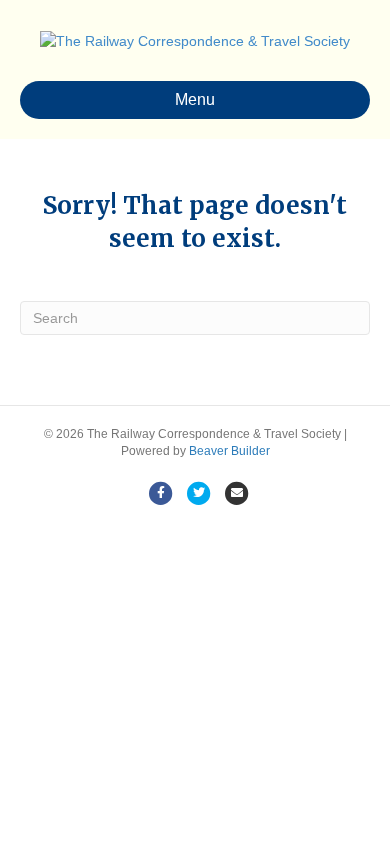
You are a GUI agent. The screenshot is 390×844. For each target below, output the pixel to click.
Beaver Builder (229, 451)
